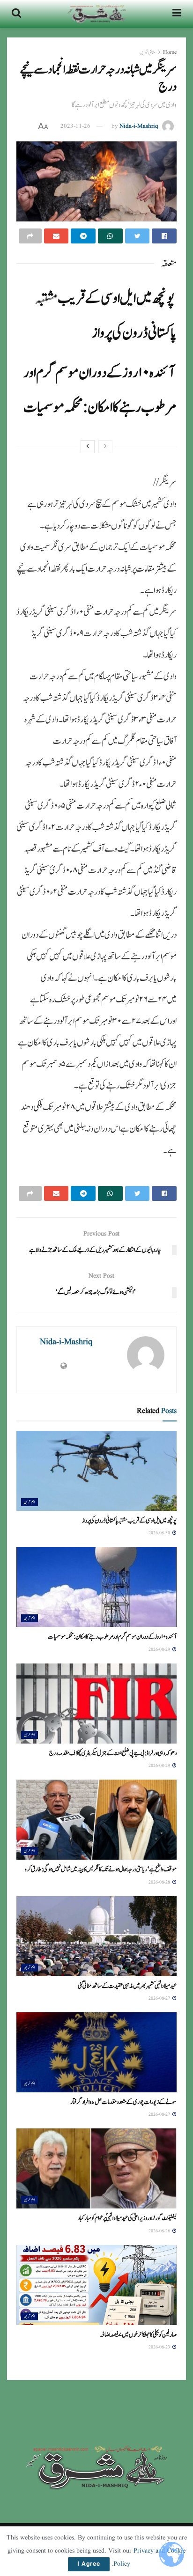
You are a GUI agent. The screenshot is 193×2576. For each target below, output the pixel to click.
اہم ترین (30, 1502)
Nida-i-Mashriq (139, 126)
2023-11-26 (75, 126)
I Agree (89, 2564)
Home (170, 52)
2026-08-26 (160, 2231)
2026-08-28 (160, 1882)
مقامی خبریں (148, 52)
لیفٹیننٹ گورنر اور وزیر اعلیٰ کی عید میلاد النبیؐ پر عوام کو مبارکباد (127, 2218)
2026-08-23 (160, 2347)
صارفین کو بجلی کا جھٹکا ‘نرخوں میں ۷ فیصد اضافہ (138, 2335)
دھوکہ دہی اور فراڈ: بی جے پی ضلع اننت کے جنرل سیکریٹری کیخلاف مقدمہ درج (113, 1753)
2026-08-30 (160, 1533)
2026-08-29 (160, 1649)
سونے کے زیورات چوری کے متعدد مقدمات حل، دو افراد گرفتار (123, 2102)
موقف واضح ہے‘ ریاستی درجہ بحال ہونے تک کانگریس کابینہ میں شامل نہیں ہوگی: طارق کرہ (101, 1869)
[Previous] (105, 447)
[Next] (88, 447)
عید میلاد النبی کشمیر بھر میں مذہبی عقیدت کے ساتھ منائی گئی (127, 1986)
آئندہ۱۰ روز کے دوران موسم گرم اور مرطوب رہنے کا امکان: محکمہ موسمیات (112, 1637)
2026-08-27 (160, 1998)
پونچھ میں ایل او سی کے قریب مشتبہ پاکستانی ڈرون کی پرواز (129, 1521)
